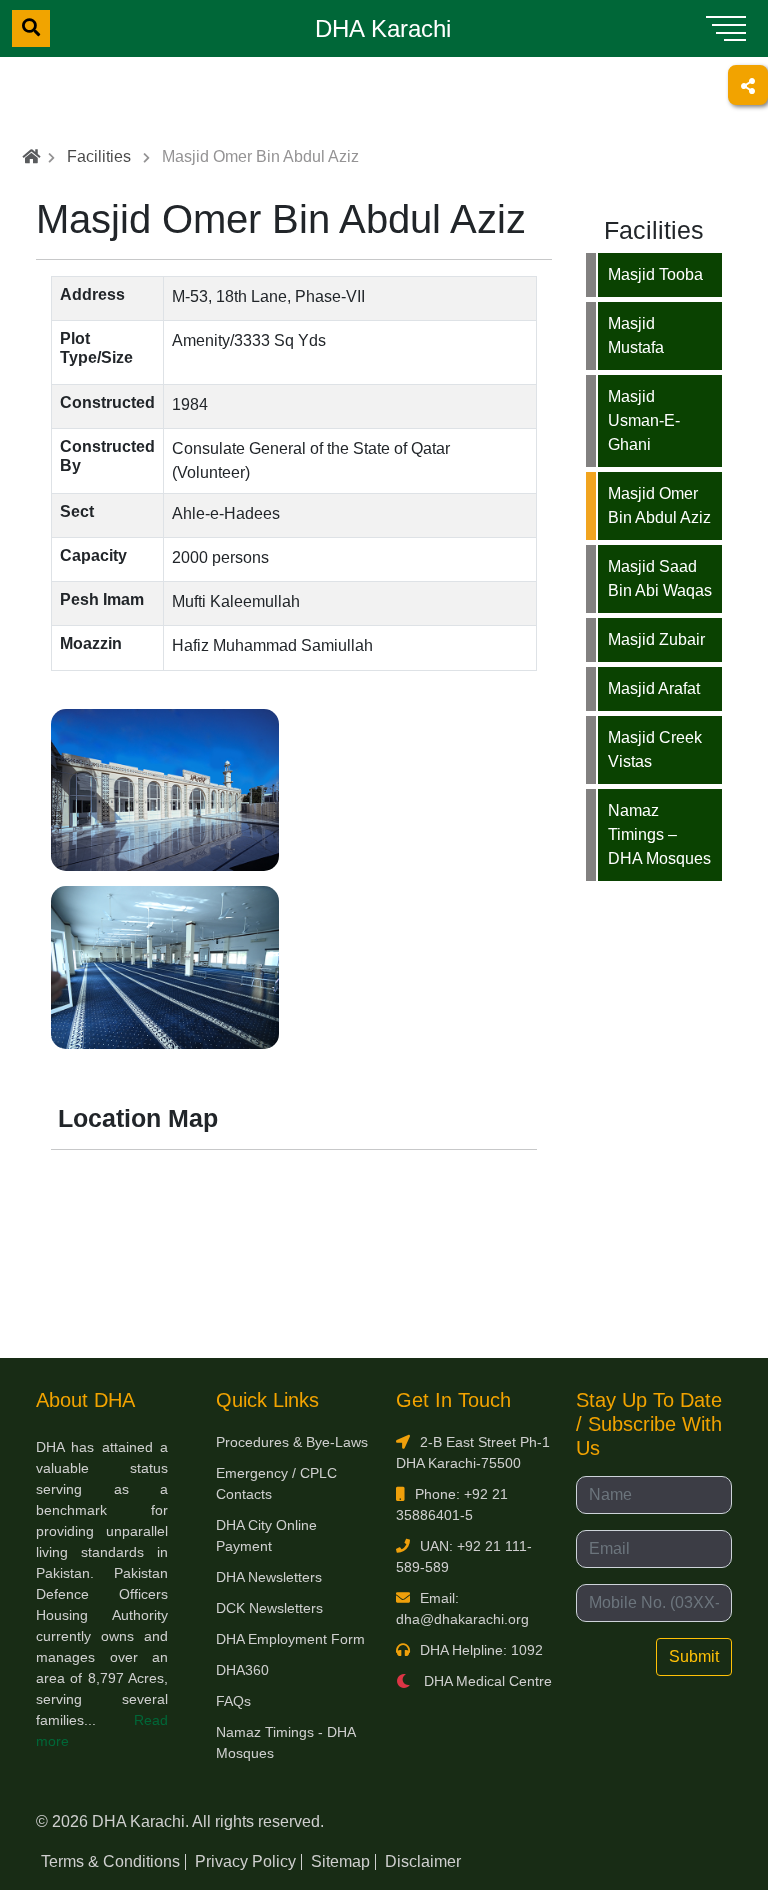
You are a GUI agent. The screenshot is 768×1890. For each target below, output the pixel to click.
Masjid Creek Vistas (655, 749)
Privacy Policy (245, 1861)
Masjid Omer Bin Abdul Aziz (659, 505)
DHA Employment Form (290, 1639)
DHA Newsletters (269, 1577)
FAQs (233, 1701)
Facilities (99, 156)
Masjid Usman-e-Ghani (644, 420)
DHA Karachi (383, 28)
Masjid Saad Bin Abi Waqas (660, 578)
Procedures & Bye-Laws (292, 1442)
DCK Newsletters (269, 1608)
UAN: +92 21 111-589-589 (464, 1556)
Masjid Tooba (655, 274)
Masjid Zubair (656, 639)
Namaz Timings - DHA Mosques (285, 1742)
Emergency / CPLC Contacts (276, 1483)
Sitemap (340, 1861)
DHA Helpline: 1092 (481, 1650)
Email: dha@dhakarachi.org (462, 1608)
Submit (694, 1656)
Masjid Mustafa (636, 335)
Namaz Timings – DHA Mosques (659, 834)
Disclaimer (423, 1861)
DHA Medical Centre (486, 1681)
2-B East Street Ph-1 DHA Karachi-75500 (473, 1452)
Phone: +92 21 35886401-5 (452, 1504)
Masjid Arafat (654, 688)
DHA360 (242, 1670)
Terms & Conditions (110, 1861)
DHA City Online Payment (266, 1535)
